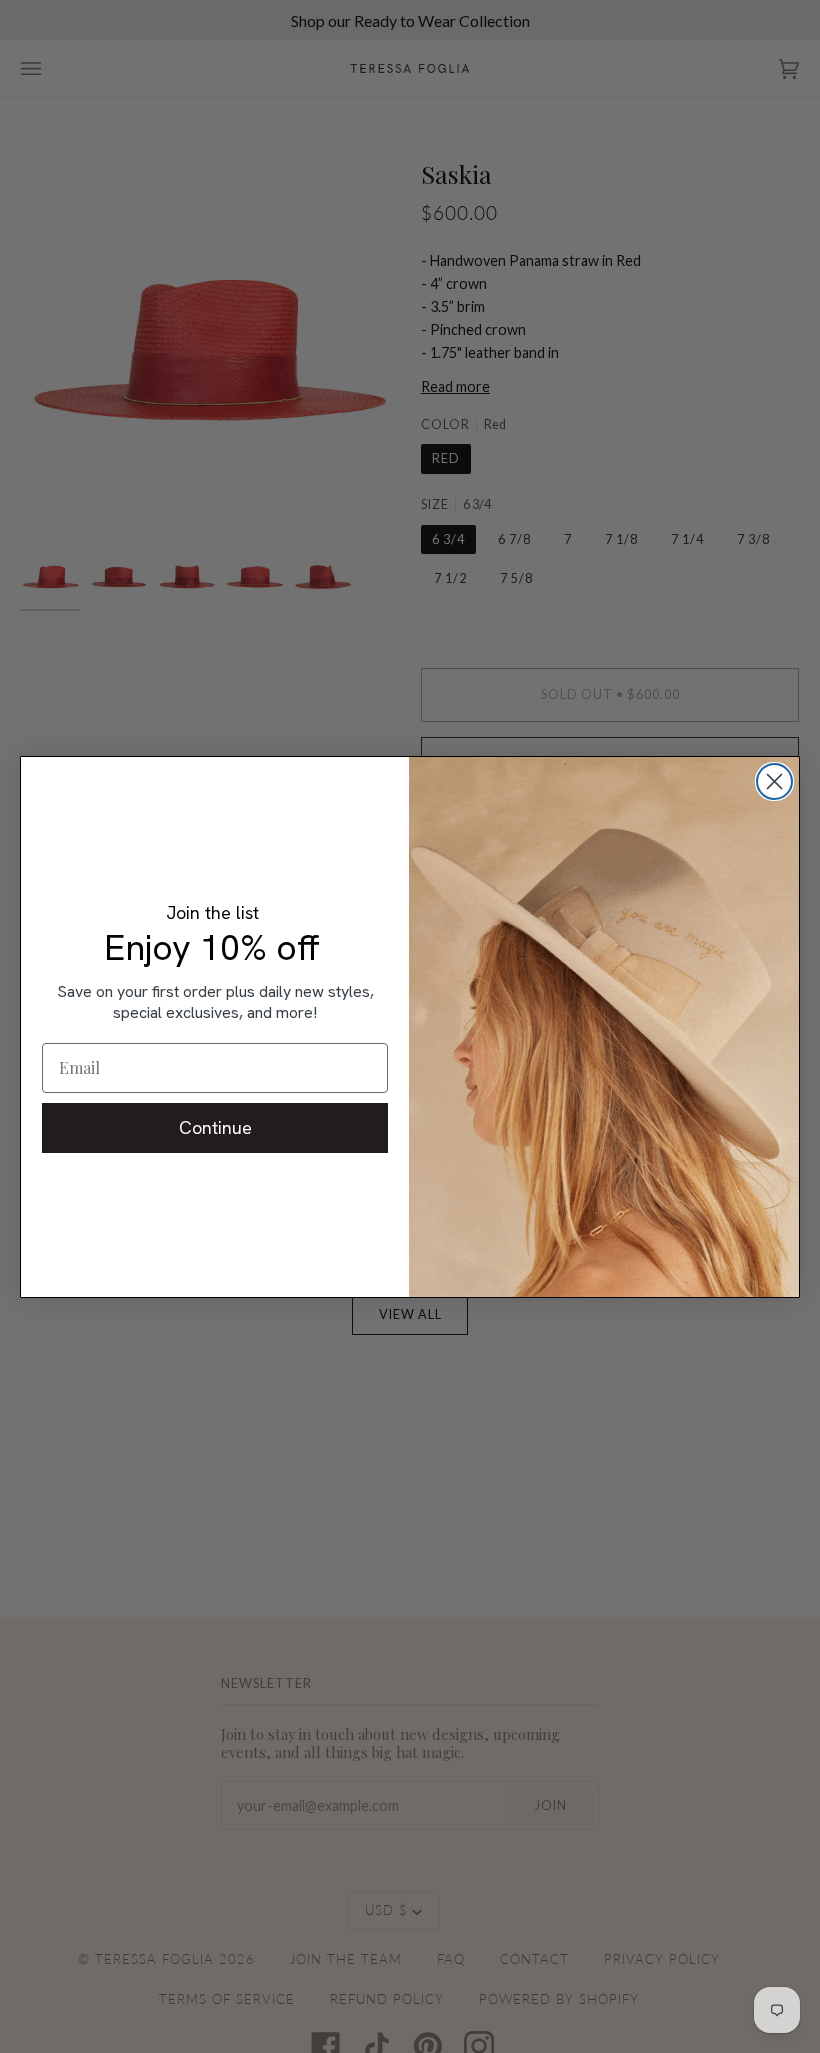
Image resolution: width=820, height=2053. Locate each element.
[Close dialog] (774, 781)
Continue (215, 1127)
